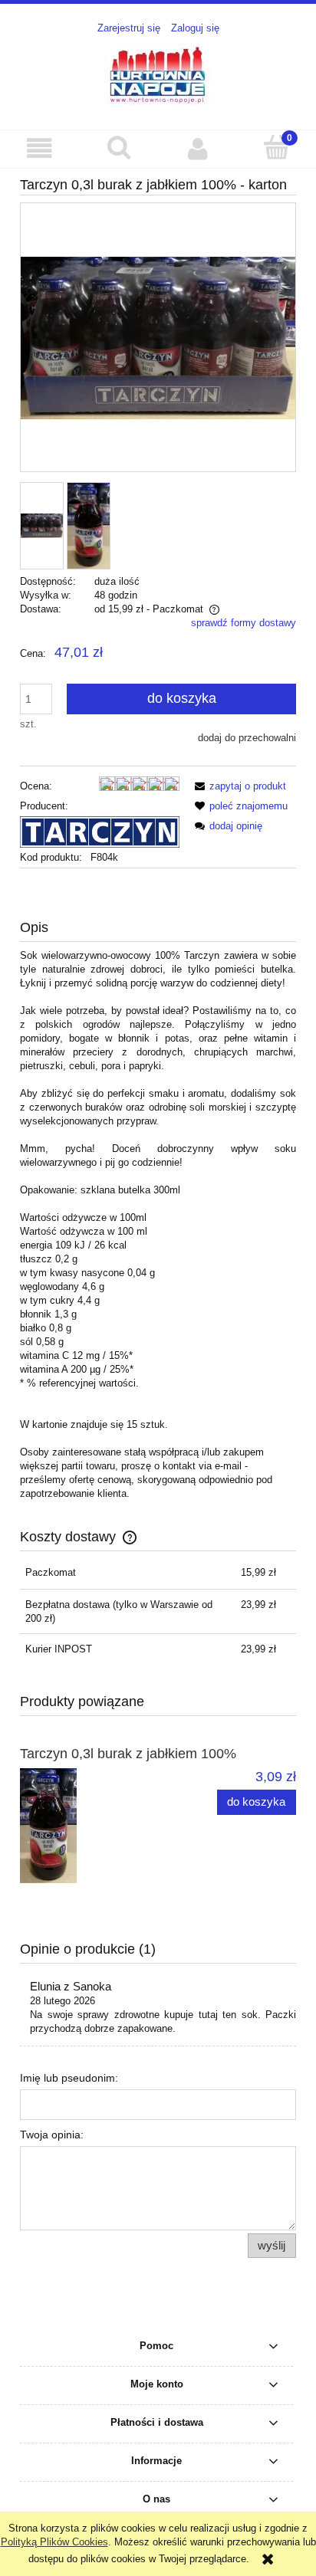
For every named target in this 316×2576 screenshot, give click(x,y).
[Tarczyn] (100, 831)
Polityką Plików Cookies (54, 2542)
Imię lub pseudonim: (69, 2078)
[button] (39, 148)
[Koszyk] (276, 147)
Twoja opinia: (52, 2135)
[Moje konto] (197, 148)
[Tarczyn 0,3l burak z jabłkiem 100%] (89, 1826)
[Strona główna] (158, 74)
